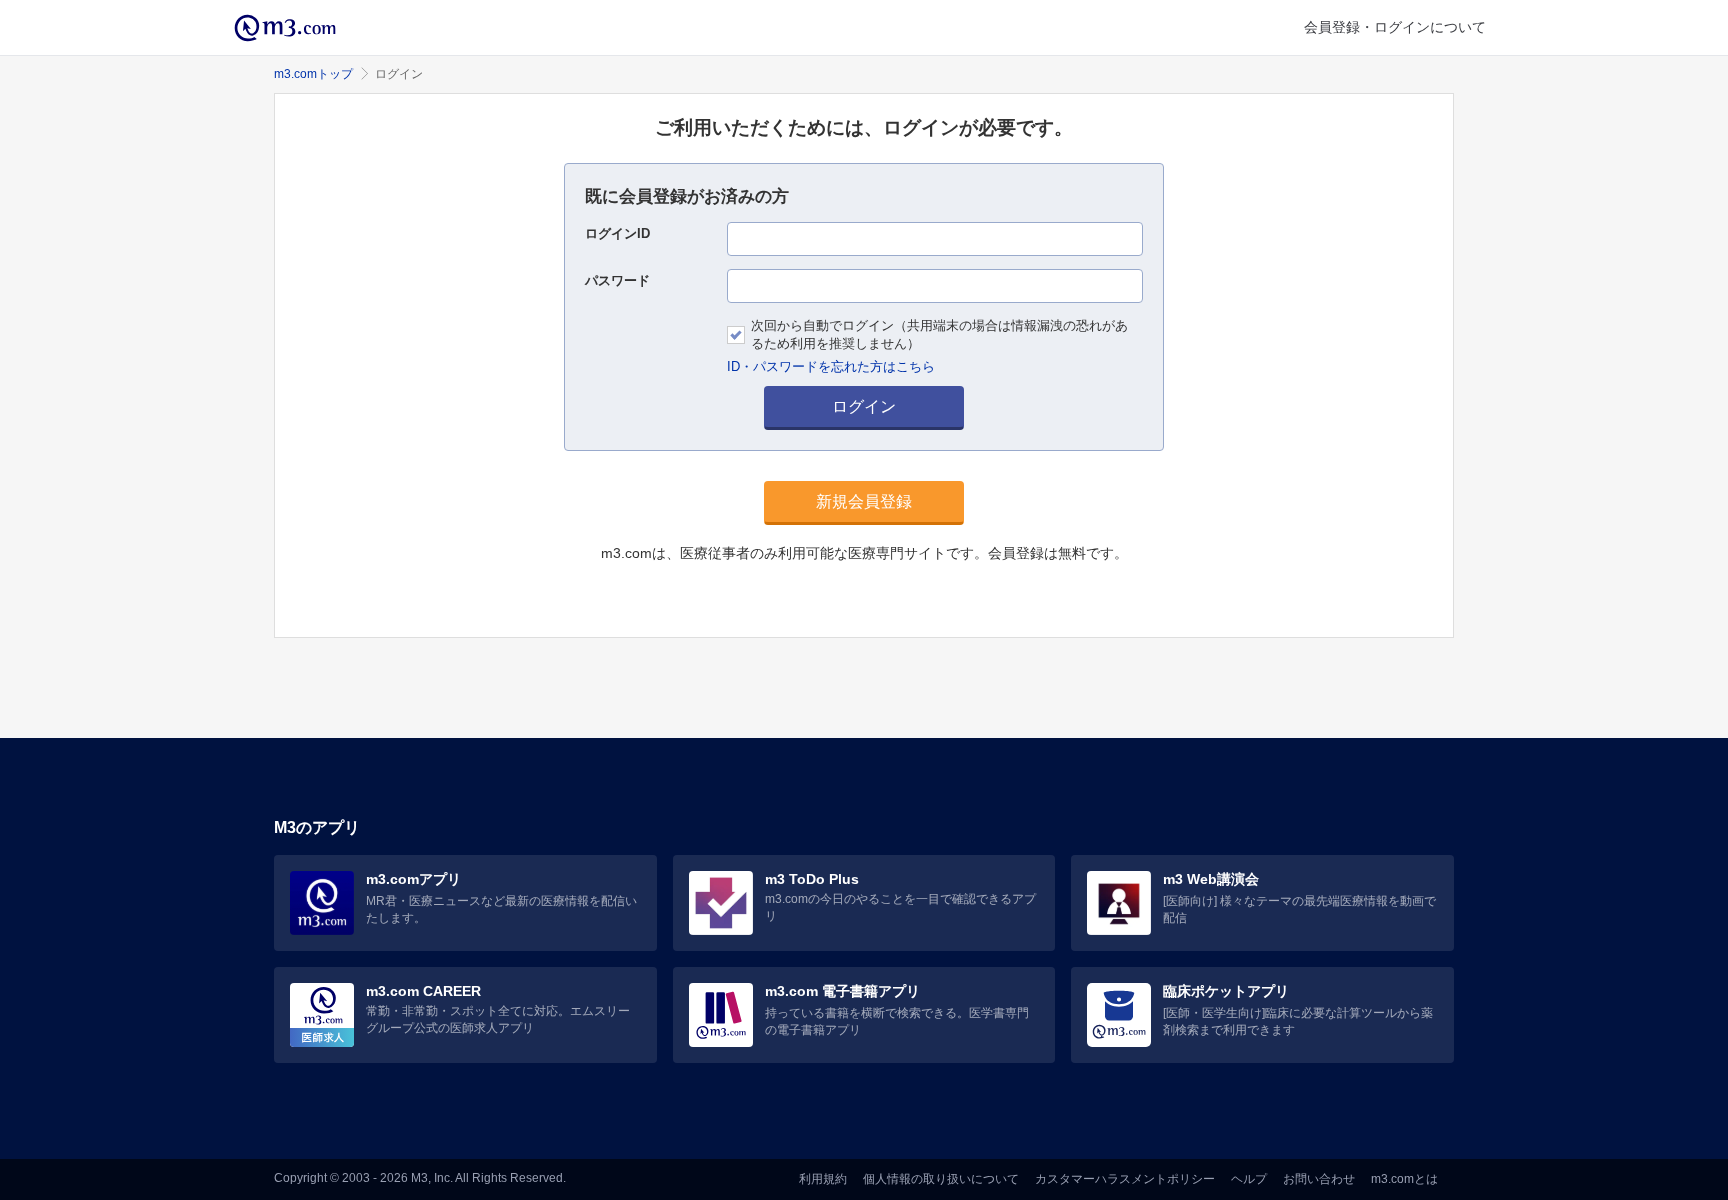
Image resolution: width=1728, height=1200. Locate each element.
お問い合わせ (1319, 1179)
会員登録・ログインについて (1395, 27)
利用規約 (823, 1179)
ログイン (864, 406)
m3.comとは (1404, 1179)
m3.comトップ (313, 74)
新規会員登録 (864, 501)
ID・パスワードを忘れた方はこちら (831, 366)
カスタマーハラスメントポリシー (1125, 1179)
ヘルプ (1249, 1179)
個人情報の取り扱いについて (941, 1179)
